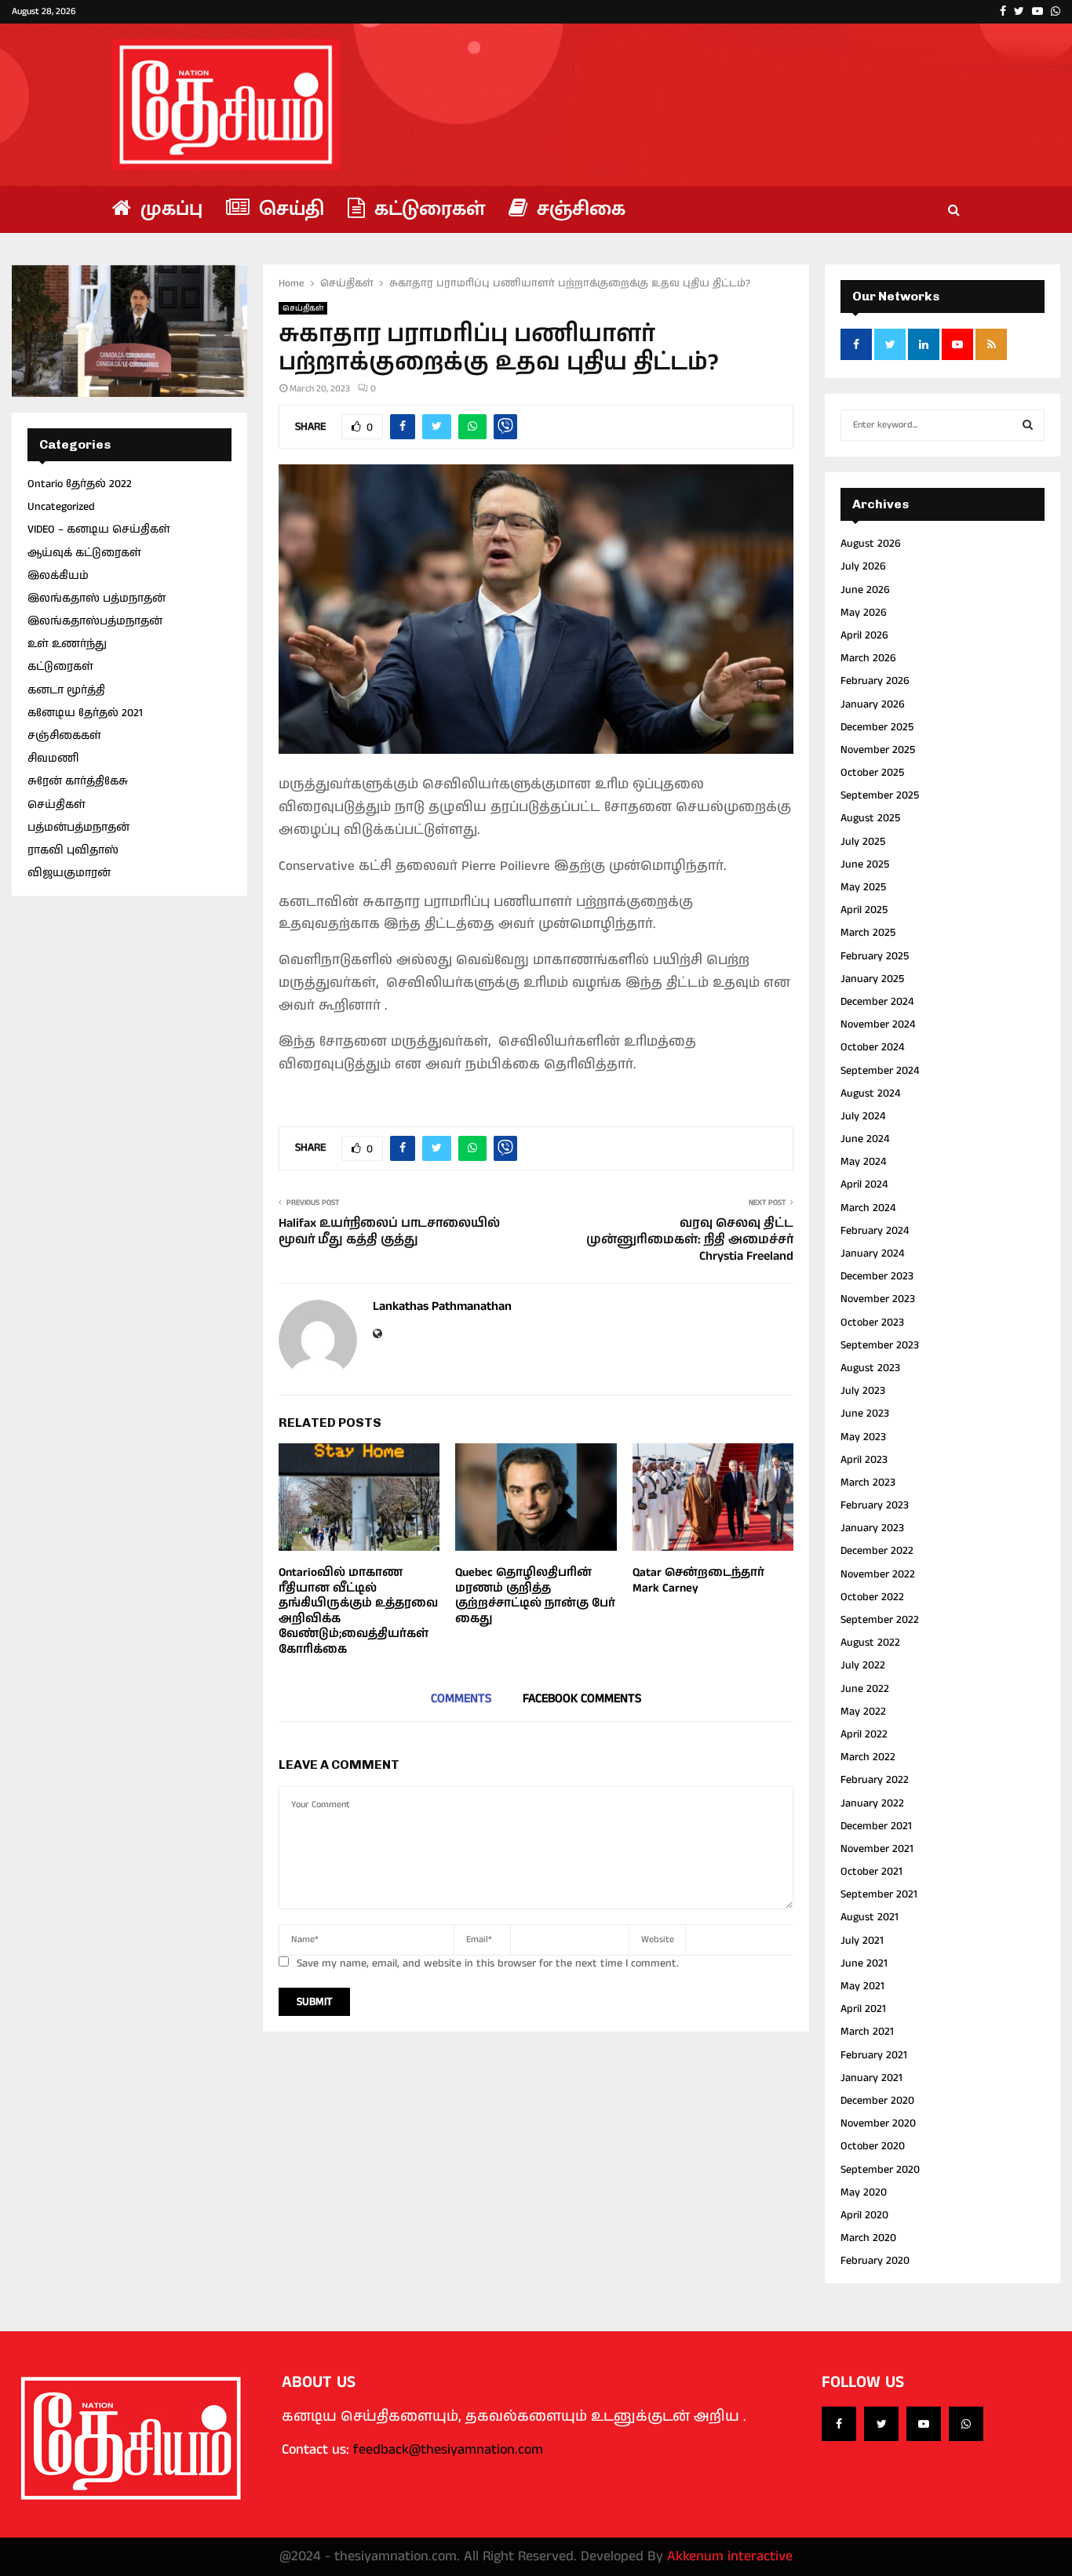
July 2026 (863, 566)
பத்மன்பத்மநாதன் (78, 828)
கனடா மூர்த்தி (66, 690)
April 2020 (864, 2215)
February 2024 (875, 1231)
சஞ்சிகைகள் (64, 736)
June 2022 (865, 1689)
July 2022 (863, 1665)
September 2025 (880, 795)
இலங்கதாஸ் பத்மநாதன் (97, 599)
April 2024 (864, 1184)
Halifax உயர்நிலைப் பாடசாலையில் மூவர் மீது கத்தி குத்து (389, 1232)
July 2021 (862, 1941)
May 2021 (862, 1986)
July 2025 (863, 842)
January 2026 (873, 704)
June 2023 (865, 1414)
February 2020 (875, 2261)
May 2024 (863, 1162)
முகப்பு (169, 209)
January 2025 (872, 979)
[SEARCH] (1028, 425)
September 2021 (879, 1894)
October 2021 (871, 1872)
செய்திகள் (303, 308)
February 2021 (874, 2055)
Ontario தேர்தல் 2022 (80, 484)
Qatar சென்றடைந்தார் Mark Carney (698, 1580)
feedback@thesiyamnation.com (448, 2450)
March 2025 (868, 933)
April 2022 (864, 1734)
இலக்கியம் (58, 576)
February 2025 (875, 956)
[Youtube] (924, 2424)
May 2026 (864, 613)
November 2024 (878, 1024)
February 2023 (875, 1505)
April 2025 (864, 910)
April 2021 (863, 2009)
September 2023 (880, 1345)
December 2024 (877, 1002)
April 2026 (864, 635)
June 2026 (865, 590)
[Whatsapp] (966, 2424)
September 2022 (880, 1620)
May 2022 (863, 1712)
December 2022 (877, 1551)
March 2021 (867, 2032)
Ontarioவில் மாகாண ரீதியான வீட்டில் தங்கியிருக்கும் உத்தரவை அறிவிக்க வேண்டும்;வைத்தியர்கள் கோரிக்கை (358, 1611)
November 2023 (878, 1299)
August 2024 (870, 1093)
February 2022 (875, 1780)
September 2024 (880, 1071)
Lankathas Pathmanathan (442, 1307)
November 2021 (877, 1849)
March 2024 (868, 1208)
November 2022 (878, 1574)
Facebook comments (582, 1699)
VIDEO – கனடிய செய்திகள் (99, 529)
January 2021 (871, 2078)
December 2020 (877, 2101)
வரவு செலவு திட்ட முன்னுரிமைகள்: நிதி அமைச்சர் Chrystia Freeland (690, 1240)
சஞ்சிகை (578, 209)
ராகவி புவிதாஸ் (73, 850)
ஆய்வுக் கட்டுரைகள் (84, 553)
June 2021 (864, 1963)
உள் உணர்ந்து (67, 644)
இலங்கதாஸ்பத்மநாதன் (95, 621)
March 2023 (868, 1483)
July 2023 (863, 1391)
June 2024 (865, 1139)
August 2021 (870, 1917)
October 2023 (872, 1323)
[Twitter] (881, 2424)
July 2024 (863, 1116)
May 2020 (864, 2192)
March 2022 (868, 1757)
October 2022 (872, 1597)
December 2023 (877, 1276)
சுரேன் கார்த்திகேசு (78, 781)
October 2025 (872, 773)
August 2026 (871, 544)
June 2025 (865, 864)
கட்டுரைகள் (427, 209)
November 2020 (878, 2123)
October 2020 (873, 2146)
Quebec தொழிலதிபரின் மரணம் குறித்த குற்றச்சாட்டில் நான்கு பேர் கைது (535, 1595)
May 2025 (863, 887)
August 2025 (870, 818)
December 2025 (877, 727)
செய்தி (289, 209)
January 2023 (872, 1528)
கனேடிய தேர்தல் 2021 (85, 713)
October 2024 (872, 1047)
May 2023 (863, 1437)
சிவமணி (53, 759)
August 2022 (870, 1643)
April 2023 (864, 1460)
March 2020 (868, 2238)
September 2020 (880, 2170)
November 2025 (878, 750)
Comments (461, 1699)
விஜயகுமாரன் (69, 873)
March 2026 (868, 658)
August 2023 (870, 1368)
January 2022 (872, 1803)
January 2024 (872, 1253)
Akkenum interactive (730, 2556)
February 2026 (875, 681)
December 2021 (876, 1826)
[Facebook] (839, 2424)
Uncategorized (61, 507)
